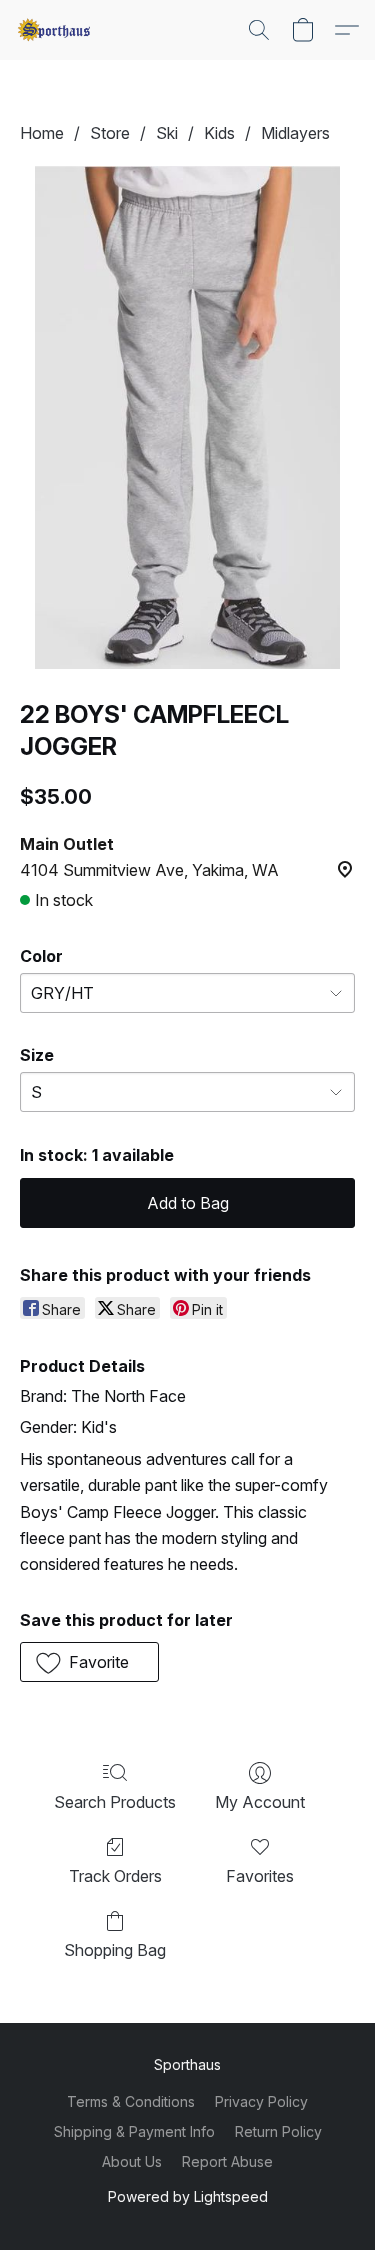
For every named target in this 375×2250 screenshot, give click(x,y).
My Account (260, 1802)
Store (110, 133)
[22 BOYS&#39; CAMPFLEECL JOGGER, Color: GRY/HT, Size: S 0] (187, 417)
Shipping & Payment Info (134, 2131)
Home (42, 133)
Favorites (260, 1876)
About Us (132, 2161)
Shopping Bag (115, 1950)
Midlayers (295, 133)
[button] (56, 30)
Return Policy (278, 2131)
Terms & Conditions (131, 2101)
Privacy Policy (261, 2101)
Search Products (115, 1802)
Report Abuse (227, 2161)
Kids (219, 133)
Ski (167, 133)
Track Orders (115, 1876)
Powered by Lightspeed (188, 2196)
